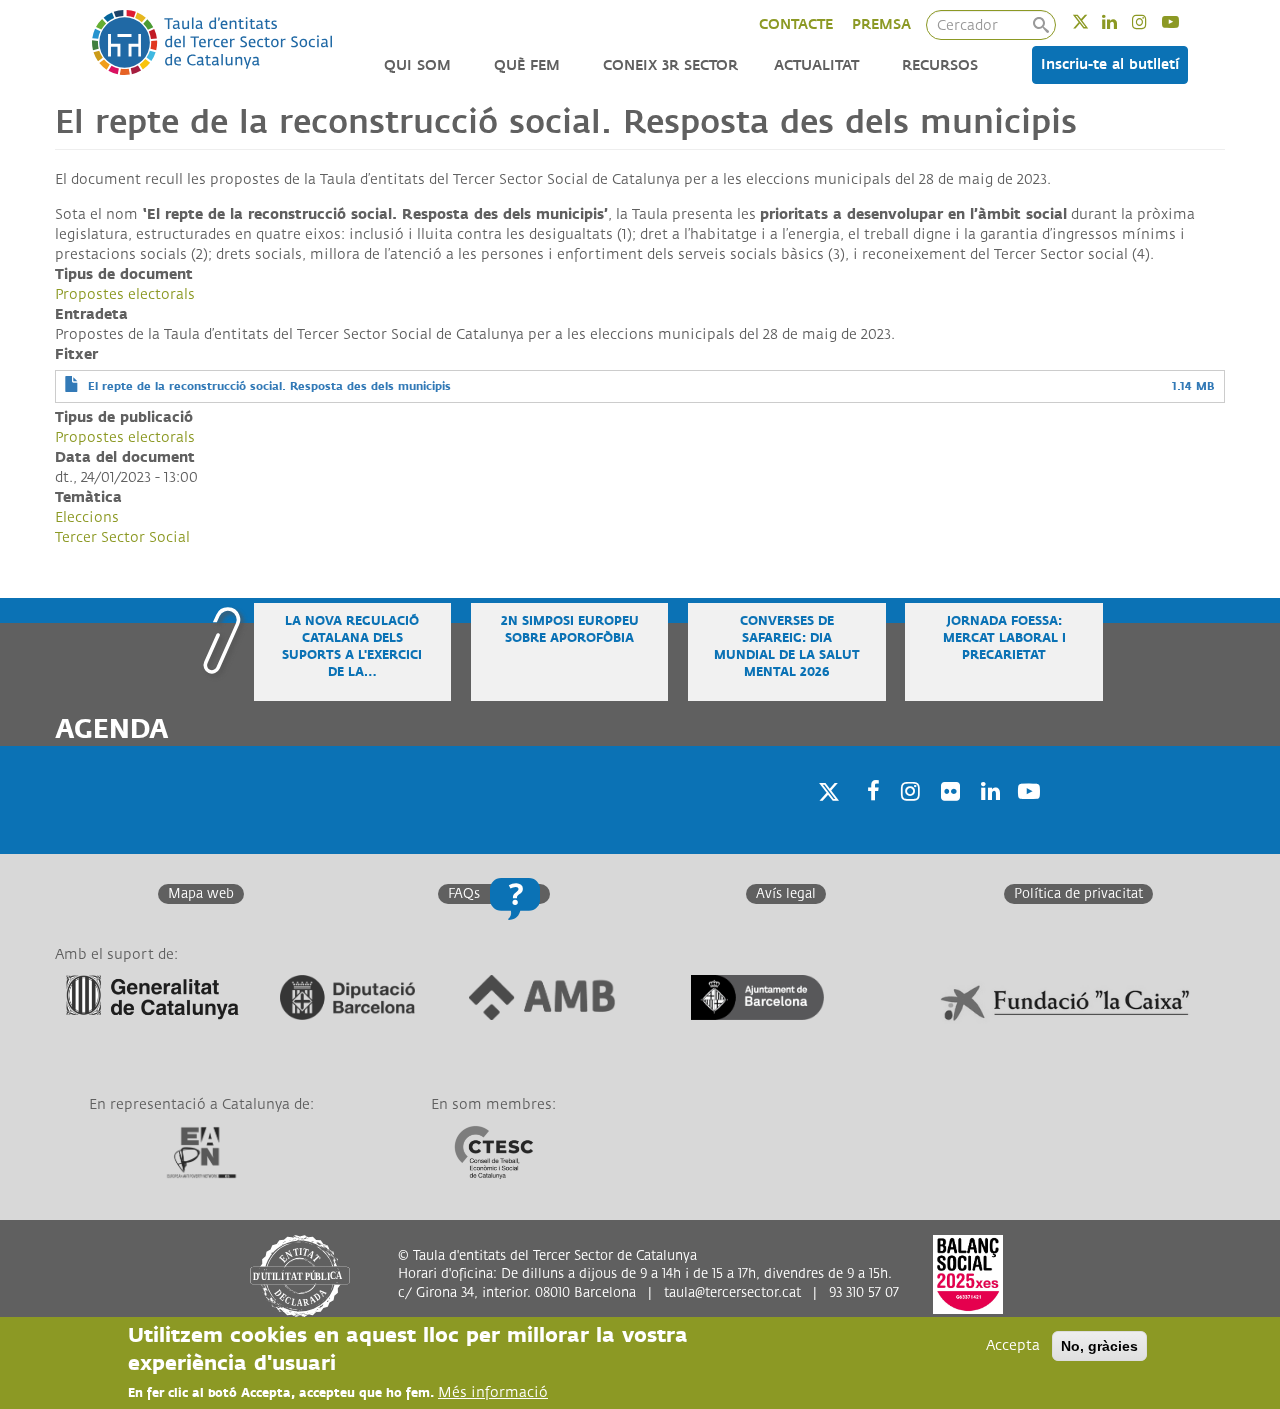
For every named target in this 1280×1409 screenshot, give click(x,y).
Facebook (867, 817)
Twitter (1093, 21)
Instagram (1152, 21)
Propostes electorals (125, 294)
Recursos (940, 65)
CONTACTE (796, 24)
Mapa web (201, 894)
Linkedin (1122, 21)
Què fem (527, 65)
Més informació (493, 1392)
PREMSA (881, 24)
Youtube (1183, 21)
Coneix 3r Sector (670, 65)
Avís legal (786, 894)
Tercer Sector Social (122, 537)
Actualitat (816, 65)
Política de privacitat (1078, 894)
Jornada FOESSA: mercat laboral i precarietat (1004, 638)
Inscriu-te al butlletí (1110, 64)
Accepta (1013, 1345)
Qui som (417, 65)
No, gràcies (1099, 1346)
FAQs (464, 894)
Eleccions (87, 517)
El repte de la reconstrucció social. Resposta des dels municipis (269, 386)
